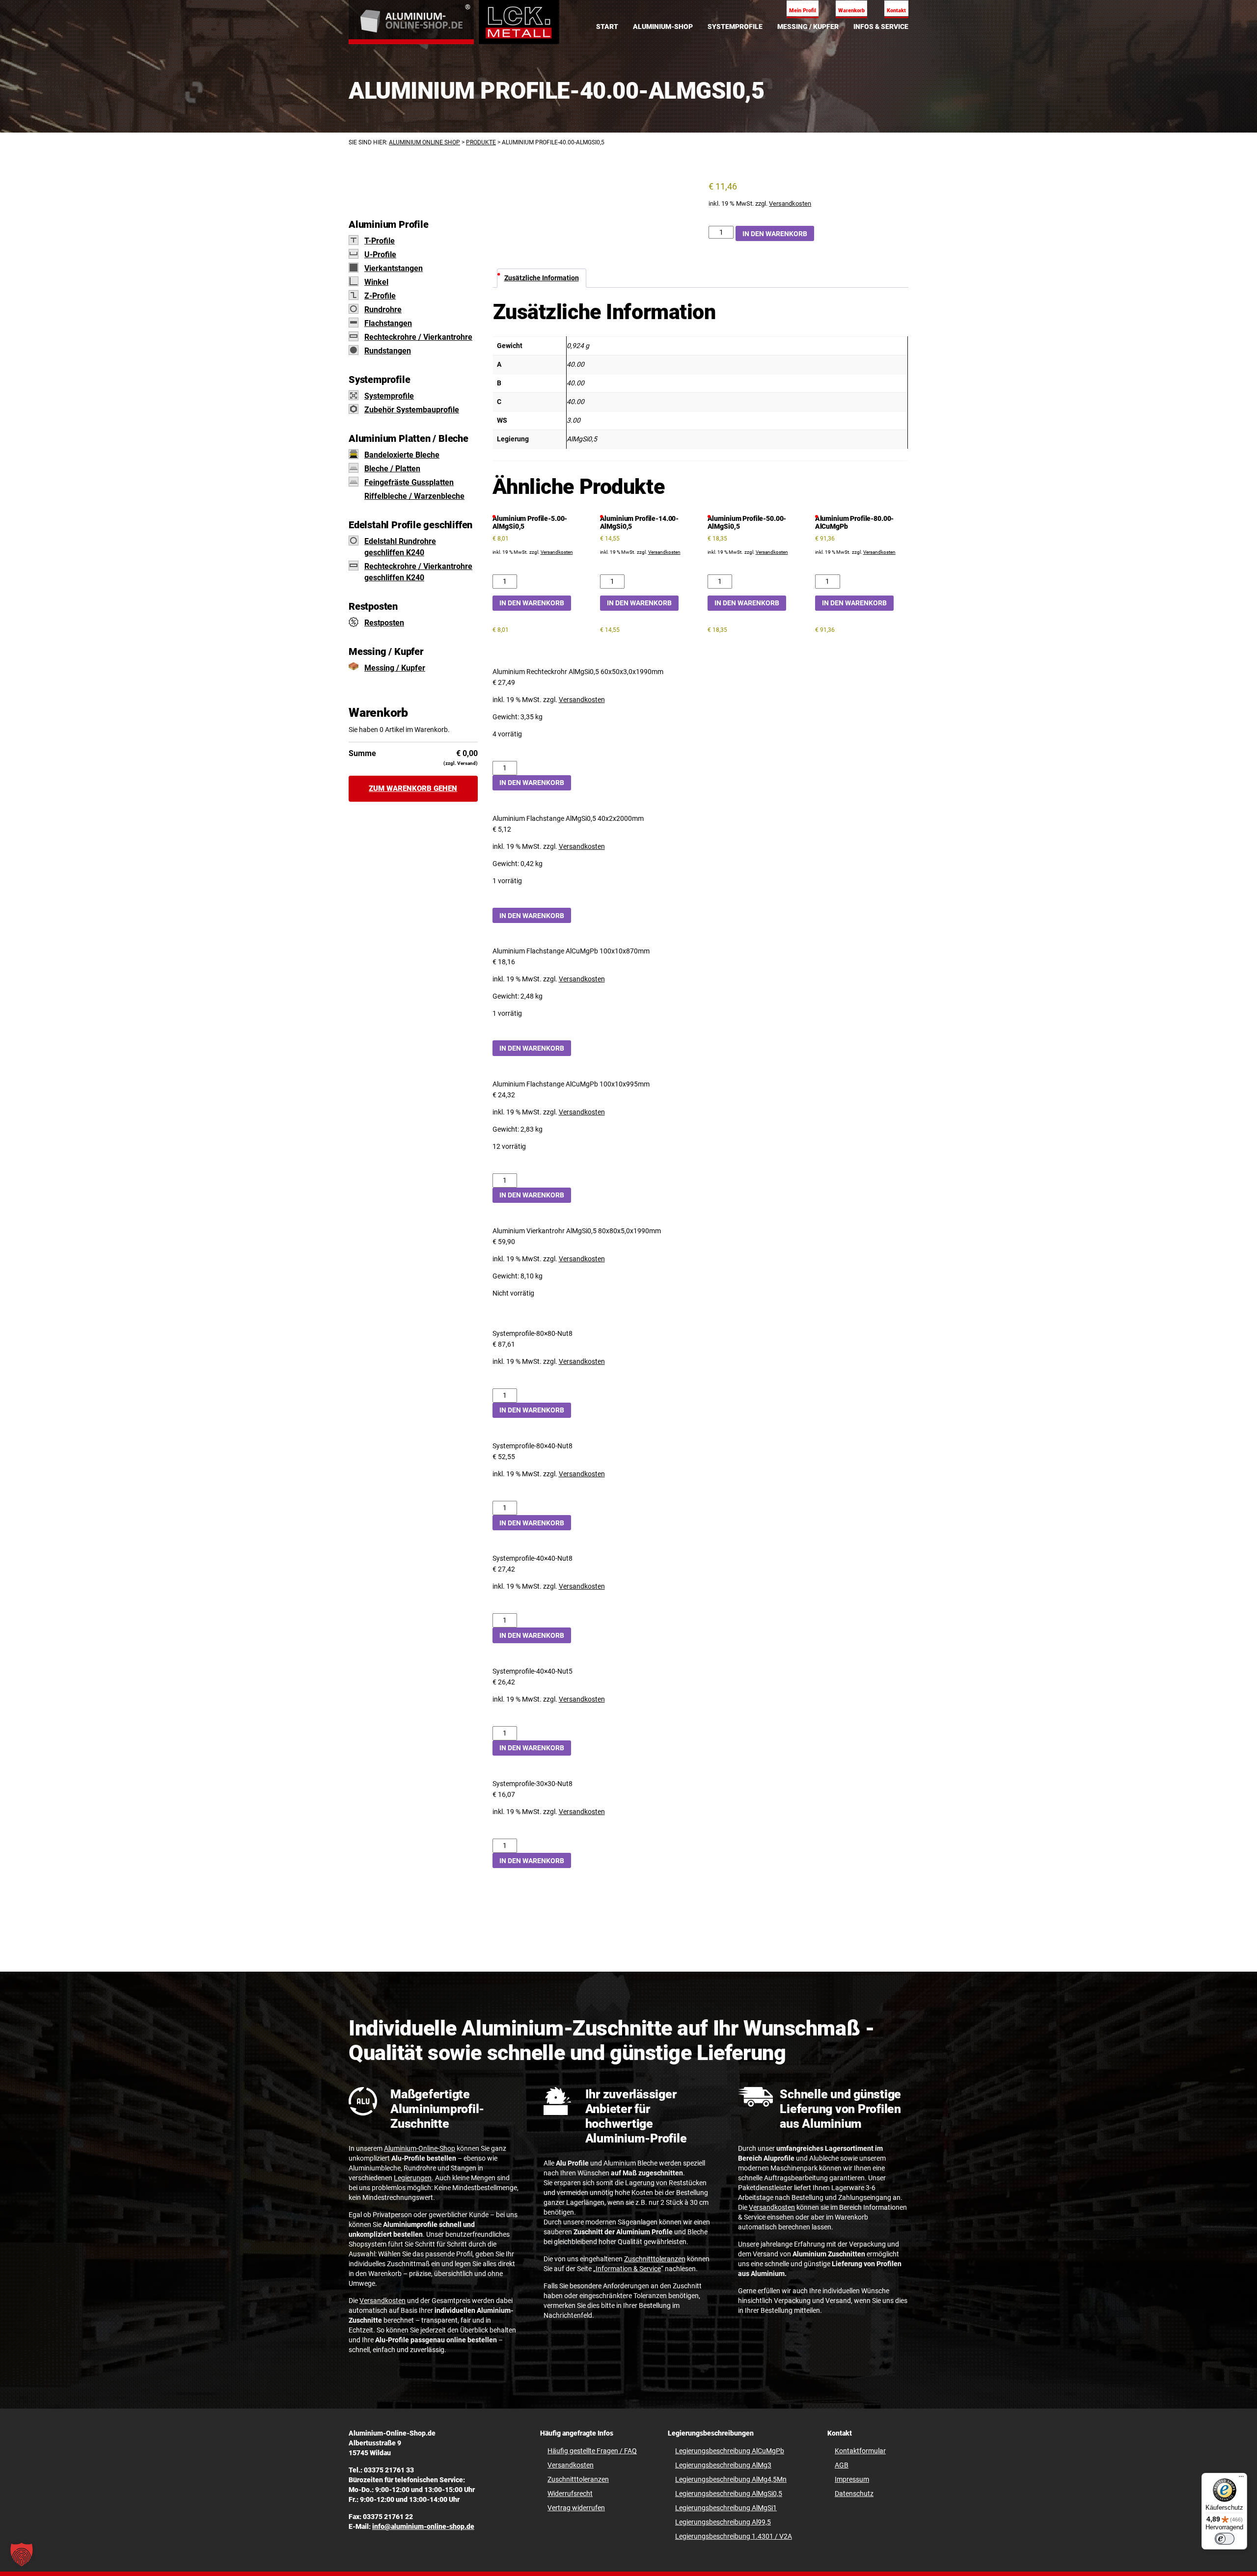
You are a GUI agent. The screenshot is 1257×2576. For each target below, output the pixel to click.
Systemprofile (389, 396)
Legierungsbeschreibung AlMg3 (723, 2465)
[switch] (1225, 2539)
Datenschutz (854, 2494)
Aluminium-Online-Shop (420, 2148)
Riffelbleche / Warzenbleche (414, 496)
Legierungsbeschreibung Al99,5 (723, 2522)
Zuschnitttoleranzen (655, 2259)
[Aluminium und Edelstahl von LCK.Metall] (411, 22)
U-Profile (380, 255)
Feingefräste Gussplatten (409, 482)
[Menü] (1241, 2479)
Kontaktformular (860, 2451)
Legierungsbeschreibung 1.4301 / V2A (734, 2536)
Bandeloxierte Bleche (402, 455)
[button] (22, 2554)
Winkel (376, 282)
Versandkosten (790, 203)
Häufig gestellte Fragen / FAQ (592, 2451)
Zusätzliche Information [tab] (542, 278)
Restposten (384, 623)
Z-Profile (380, 296)
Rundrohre (383, 310)
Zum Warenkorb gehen (413, 788)
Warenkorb (851, 11)
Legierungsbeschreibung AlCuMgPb (730, 2451)
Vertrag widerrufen (576, 2508)
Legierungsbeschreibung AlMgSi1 (726, 2508)
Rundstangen (388, 351)
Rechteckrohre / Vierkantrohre (418, 337)
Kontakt (896, 11)
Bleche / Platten (392, 469)
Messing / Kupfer (395, 668)
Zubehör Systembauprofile (412, 410)
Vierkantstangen (394, 268)
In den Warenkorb (775, 234)
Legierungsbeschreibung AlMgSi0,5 (729, 2494)
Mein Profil (803, 11)
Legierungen (413, 2178)
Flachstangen (388, 323)
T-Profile (380, 241)
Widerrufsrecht (570, 2494)
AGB (842, 2465)
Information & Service (628, 2269)
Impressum (852, 2479)
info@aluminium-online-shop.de (423, 2526)
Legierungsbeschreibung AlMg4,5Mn (731, 2479)
